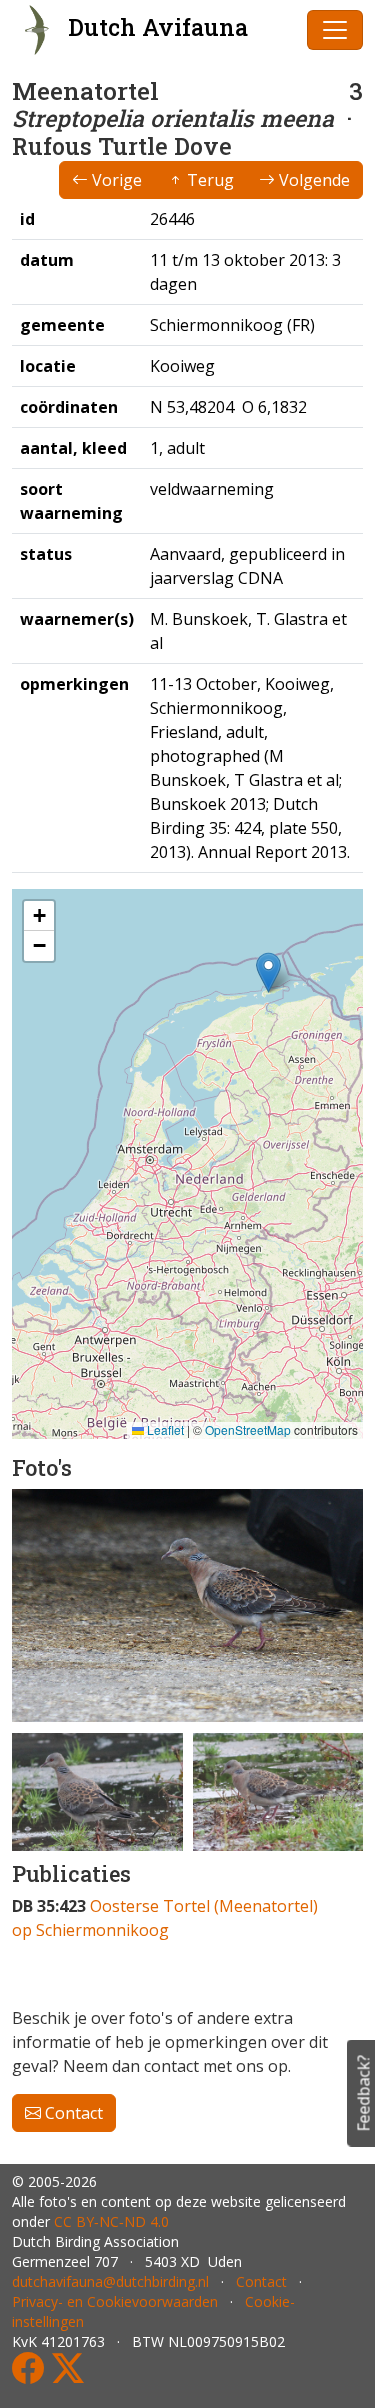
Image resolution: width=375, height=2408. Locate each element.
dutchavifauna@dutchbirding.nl (110, 2281)
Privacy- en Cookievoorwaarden (115, 2301)
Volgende (312, 180)
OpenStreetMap (248, 1429)
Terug (208, 180)
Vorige (115, 180)
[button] (268, 972)
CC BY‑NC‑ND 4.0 (111, 2221)
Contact (72, 2113)
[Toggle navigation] (335, 30)
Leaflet (164, 1429)
